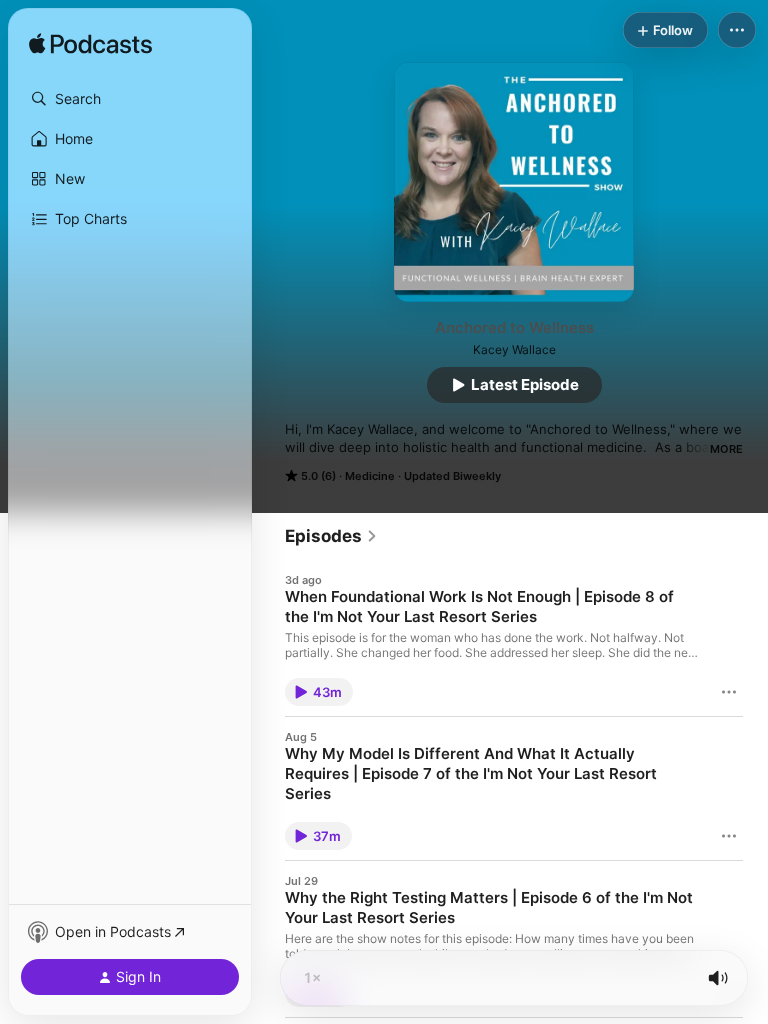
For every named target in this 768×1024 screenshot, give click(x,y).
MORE (726, 449)
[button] (130, 99)
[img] (90, 45)
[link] (331, 536)
